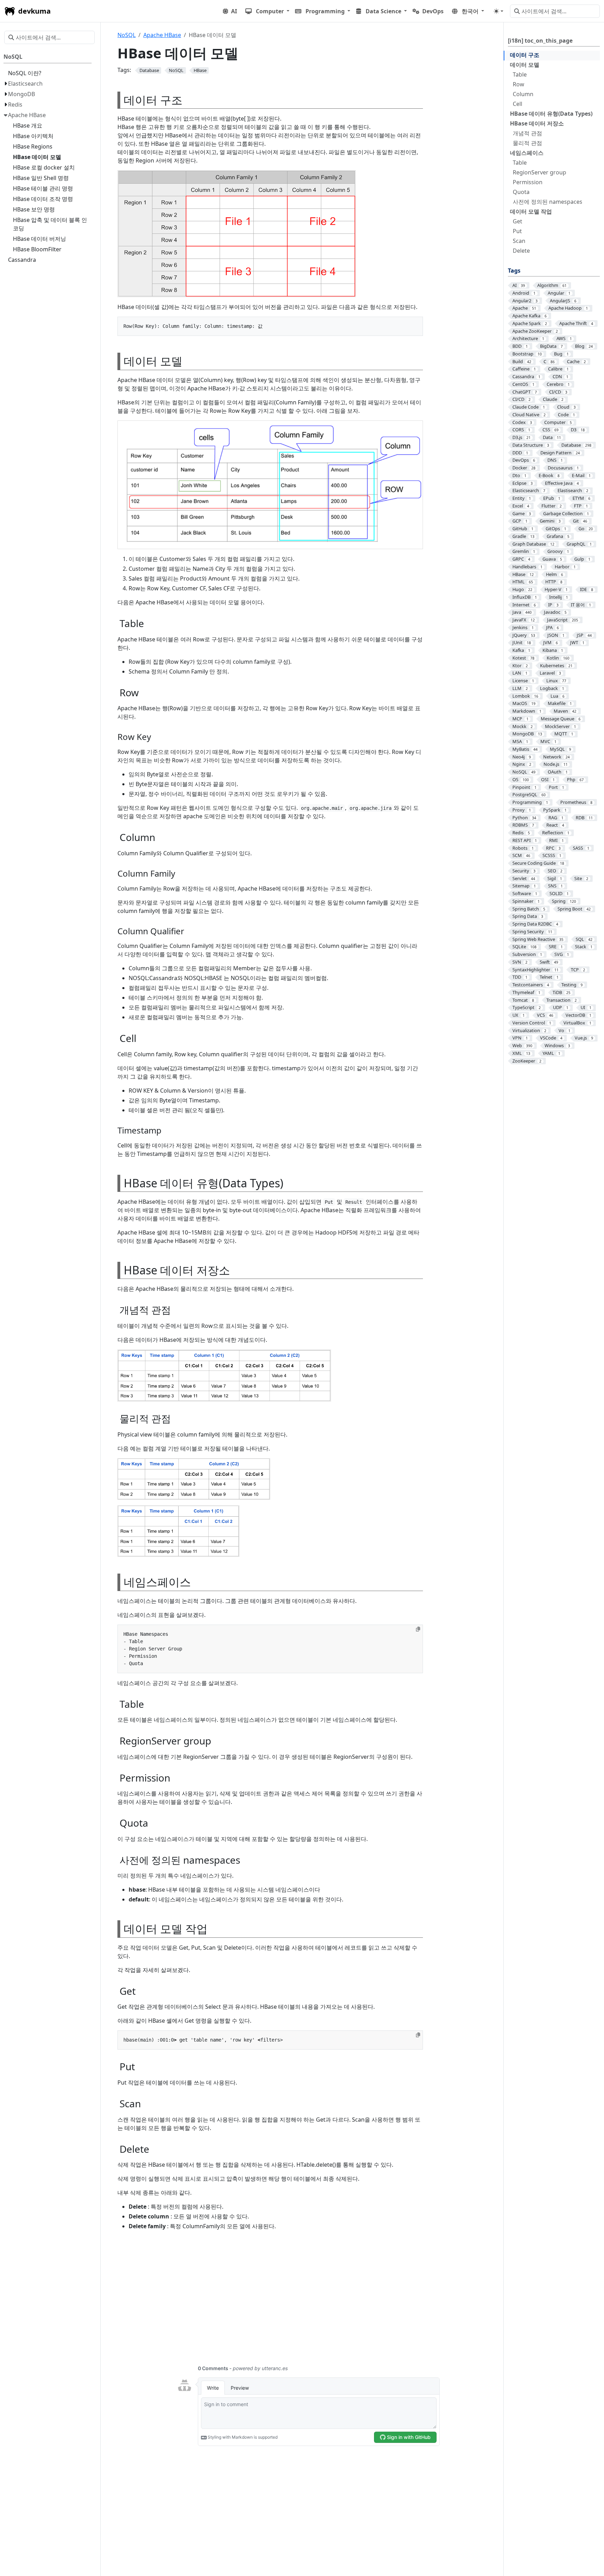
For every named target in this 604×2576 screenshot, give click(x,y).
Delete (521, 251)
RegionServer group (540, 172)
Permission (528, 182)
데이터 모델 (525, 65)
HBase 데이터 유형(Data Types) (551, 114)
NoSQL (127, 35)
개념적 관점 (527, 133)
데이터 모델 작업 (531, 211)
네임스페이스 (527, 153)
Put (517, 231)
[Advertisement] (308, 2302)
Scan (519, 241)
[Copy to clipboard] (418, 1629)
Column (523, 94)
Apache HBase (162, 35)
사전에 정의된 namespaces (548, 202)
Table (520, 74)
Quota (521, 192)
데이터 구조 (525, 55)
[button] (267, 11)
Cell (517, 104)
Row (519, 84)
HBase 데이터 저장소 (537, 123)
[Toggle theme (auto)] (498, 11)
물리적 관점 (527, 143)
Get (517, 221)
